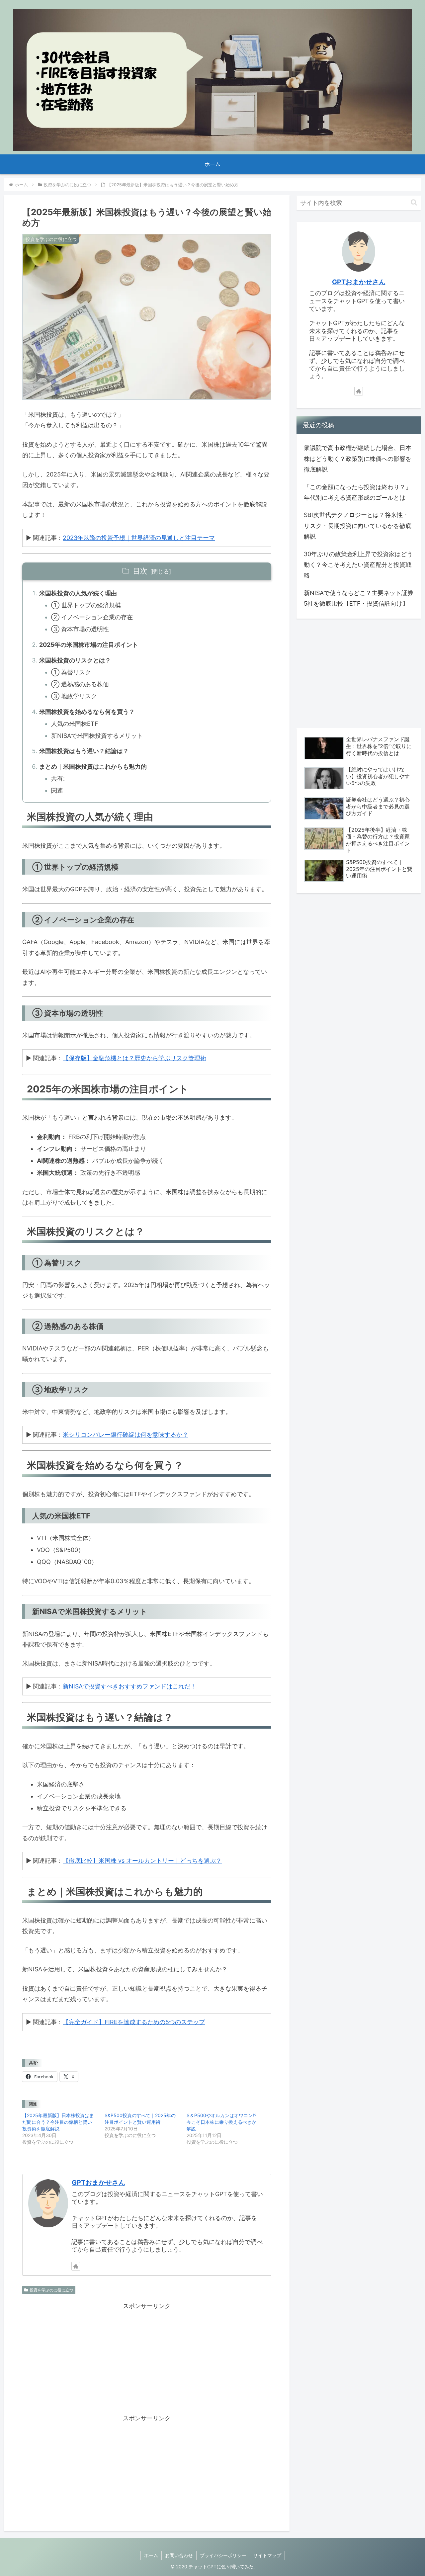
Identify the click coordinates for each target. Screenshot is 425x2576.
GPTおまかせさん (98, 2183)
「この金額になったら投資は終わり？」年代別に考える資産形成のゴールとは (358, 492)
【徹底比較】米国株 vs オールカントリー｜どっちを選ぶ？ (142, 1861)
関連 (57, 790)
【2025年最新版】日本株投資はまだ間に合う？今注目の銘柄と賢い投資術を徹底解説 (58, 2122)
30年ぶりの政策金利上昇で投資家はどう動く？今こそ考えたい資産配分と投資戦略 (358, 565)
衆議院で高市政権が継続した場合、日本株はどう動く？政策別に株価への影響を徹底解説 (358, 459)
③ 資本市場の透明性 (80, 629)
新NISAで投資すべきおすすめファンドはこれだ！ (129, 1686)
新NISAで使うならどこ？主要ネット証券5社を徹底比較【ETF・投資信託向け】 (359, 598)
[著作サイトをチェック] (76, 2266)
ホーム (151, 2555)
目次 (140, 571)
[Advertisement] (147, 2358)
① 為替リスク (71, 672)
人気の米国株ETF (75, 724)
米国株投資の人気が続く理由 (78, 593)
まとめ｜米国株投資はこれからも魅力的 (93, 767)
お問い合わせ (179, 2555)
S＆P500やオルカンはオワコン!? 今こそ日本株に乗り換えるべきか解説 (221, 2122)
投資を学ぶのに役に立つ (51, 2290)
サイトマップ (267, 2555)
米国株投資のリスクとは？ (75, 660)
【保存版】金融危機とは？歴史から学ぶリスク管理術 (134, 1058)
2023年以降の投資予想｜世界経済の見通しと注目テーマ (139, 538)
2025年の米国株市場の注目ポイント (89, 645)
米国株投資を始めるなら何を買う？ (87, 712)
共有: (58, 778)
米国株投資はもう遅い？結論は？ (84, 751)
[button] (414, 202)
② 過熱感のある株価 (80, 684)
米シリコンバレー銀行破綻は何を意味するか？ (126, 1435)
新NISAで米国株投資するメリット (97, 736)
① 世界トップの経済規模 (86, 605)
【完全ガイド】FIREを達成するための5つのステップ (134, 2022)
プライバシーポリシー (223, 2555)
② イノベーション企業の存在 (92, 617)
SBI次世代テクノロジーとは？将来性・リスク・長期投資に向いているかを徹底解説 (358, 526)
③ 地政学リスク (74, 696)
